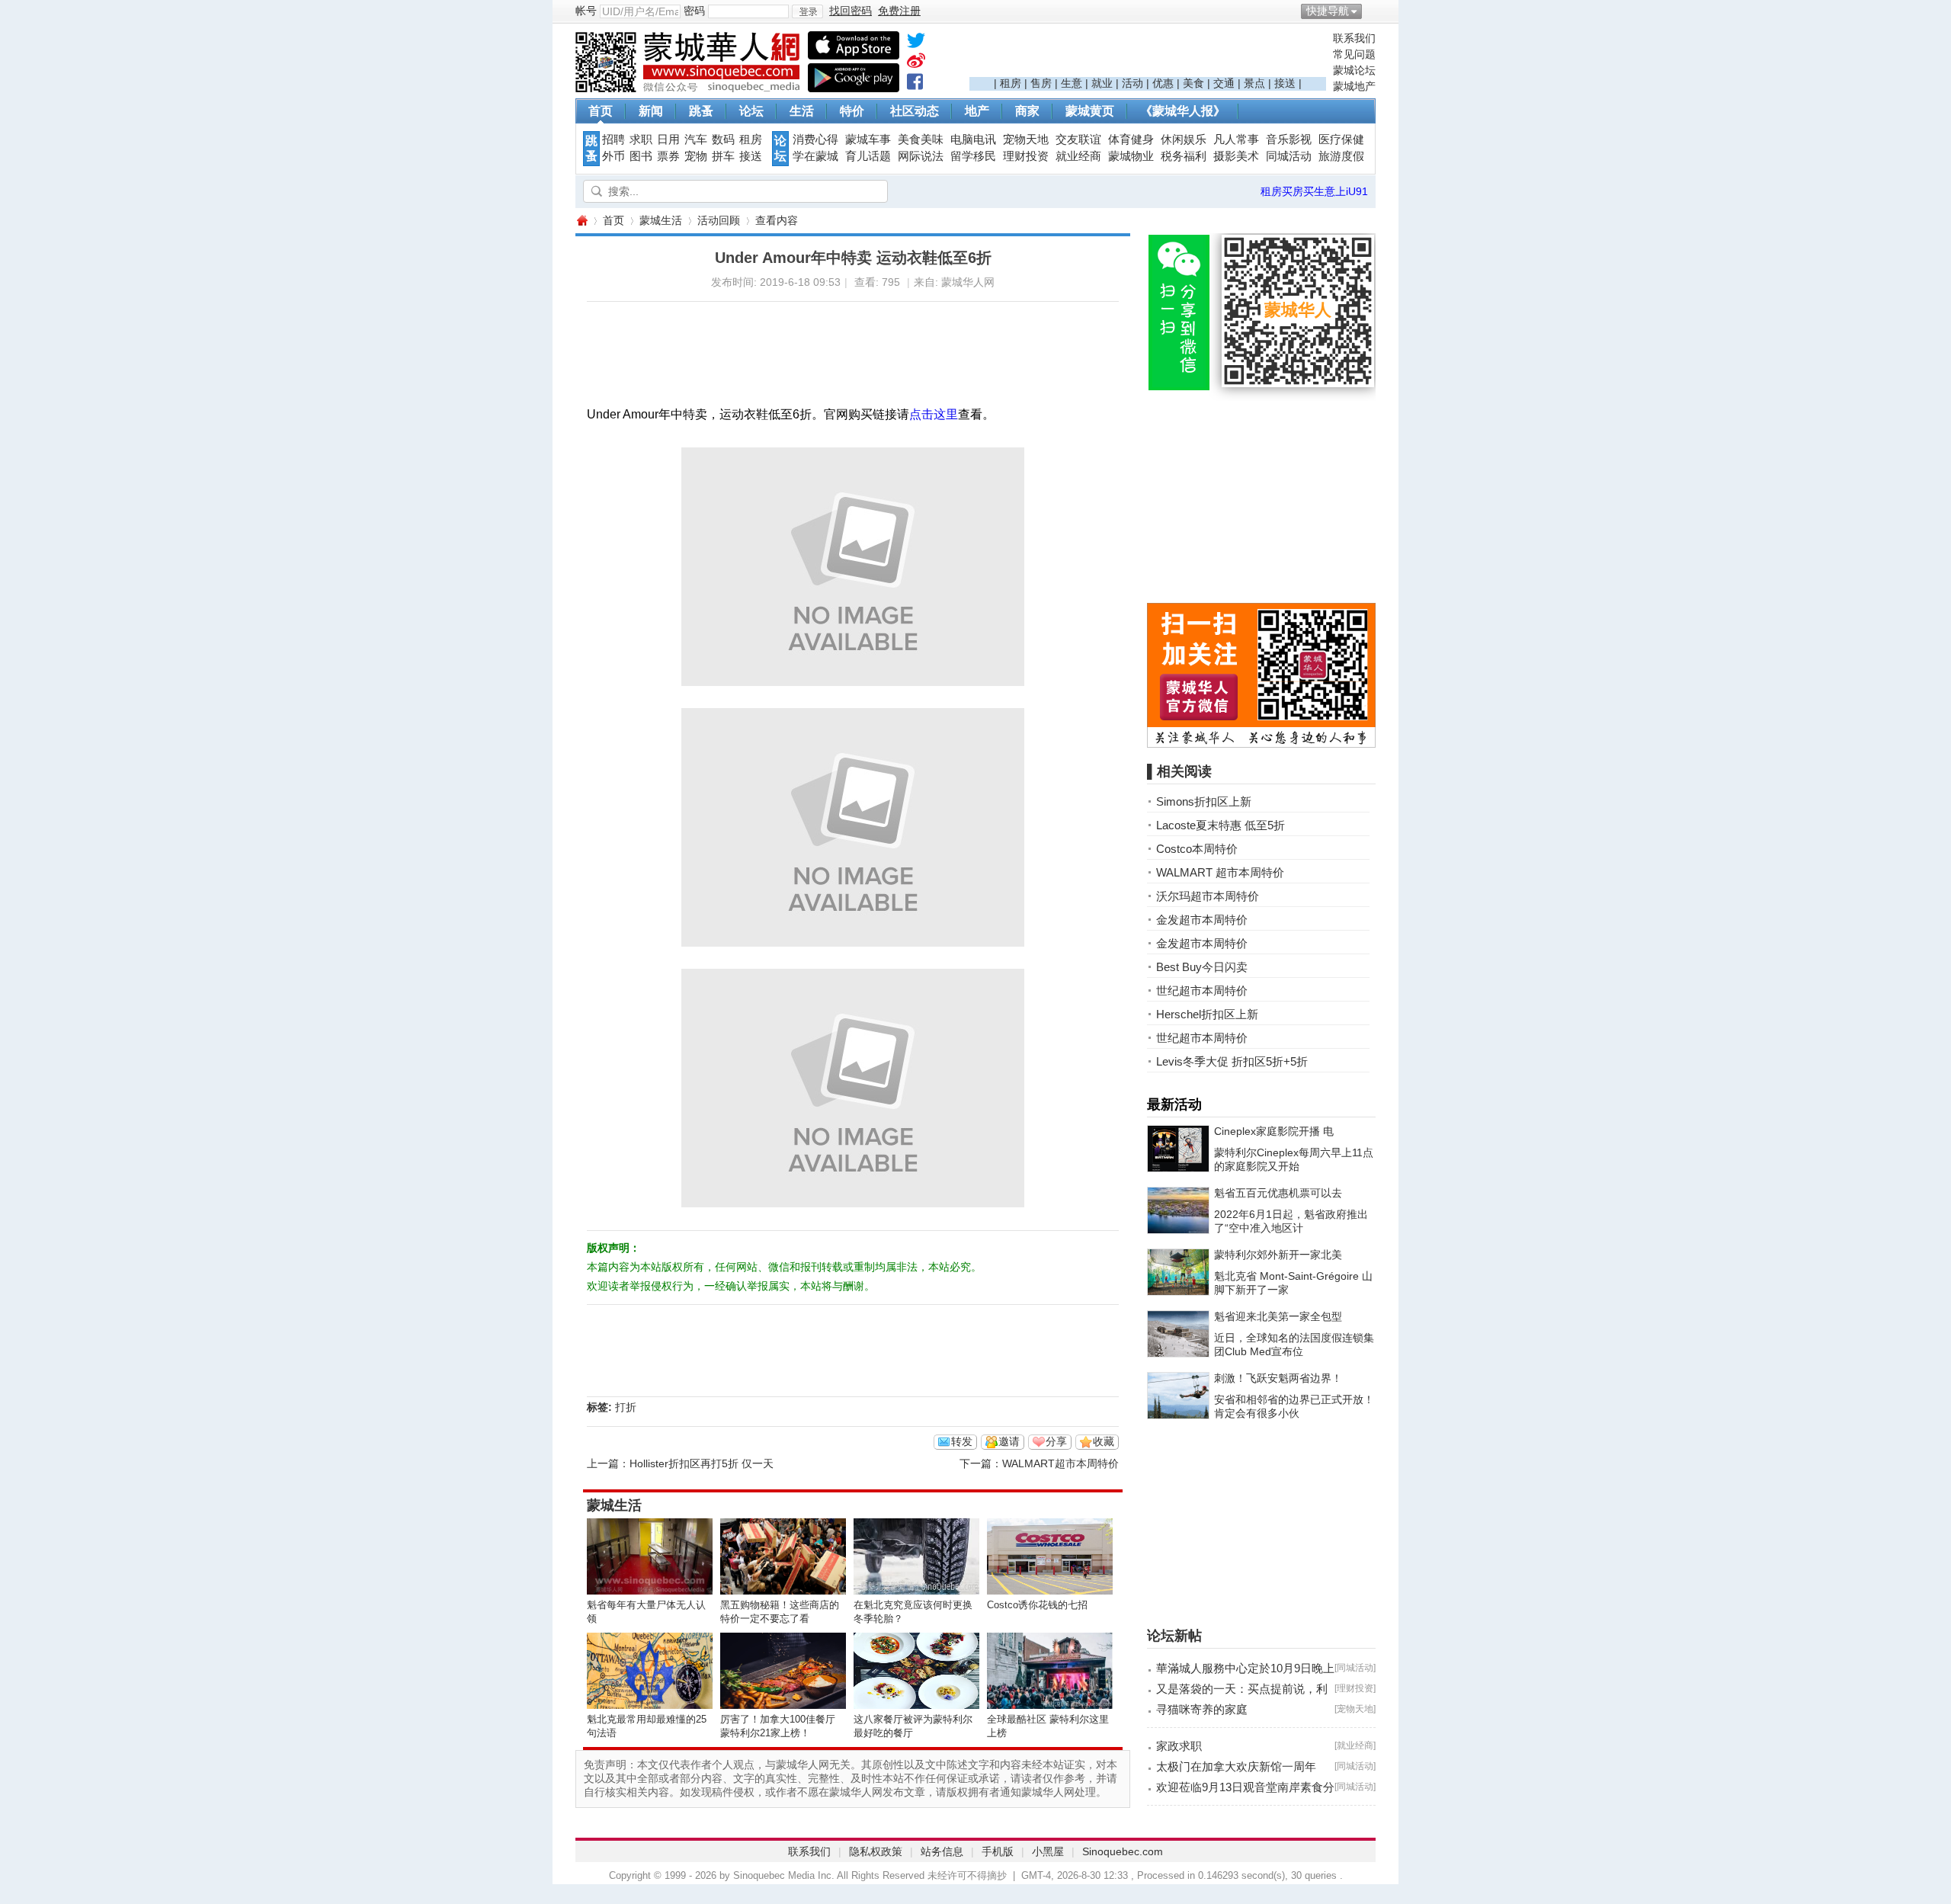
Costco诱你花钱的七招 (1037, 1605)
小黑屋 (1048, 1851)
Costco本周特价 (1197, 849)
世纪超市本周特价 (1202, 990)
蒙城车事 (868, 139)
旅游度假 (1341, 156)
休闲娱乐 (1184, 139)
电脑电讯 (973, 139)
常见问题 (1354, 54)
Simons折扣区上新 (1204, 801)
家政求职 (1179, 1746)
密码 (694, 11)
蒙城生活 (661, 220)
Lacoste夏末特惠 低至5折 (1221, 825)
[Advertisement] (1148, 54)
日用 (668, 139)
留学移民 (973, 156)
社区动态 (915, 111)
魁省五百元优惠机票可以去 (1278, 1193)
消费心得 (815, 139)
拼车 (723, 156)
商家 (1027, 111)
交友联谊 (1078, 139)
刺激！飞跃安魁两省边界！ (1278, 1378)
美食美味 (921, 139)
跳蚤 (701, 111)
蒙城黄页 (1090, 111)
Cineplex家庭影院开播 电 (1274, 1131)
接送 (1285, 83)
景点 (1254, 83)
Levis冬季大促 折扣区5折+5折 (1232, 1061)
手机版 (998, 1851)
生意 (1072, 83)
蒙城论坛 (1354, 70)
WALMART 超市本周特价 (1220, 872)
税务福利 (1184, 156)
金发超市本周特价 (1202, 920)
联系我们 (1354, 38)
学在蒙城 (815, 156)
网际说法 (921, 156)
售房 (1041, 83)
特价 (852, 111)
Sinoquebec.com (1123, 1851)
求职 (641, 139)
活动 (1132, 83)
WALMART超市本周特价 (1060, 1463)
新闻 (651, 111)
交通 (1224, 83)
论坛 (751, 111)
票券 (668, 156)
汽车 (696, 139)
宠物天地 (1026, 139)
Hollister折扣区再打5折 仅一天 (702, 1463)
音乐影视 (1289, 139)
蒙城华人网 (581, 221)
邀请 (1009, 1441)
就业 (1102, 83)
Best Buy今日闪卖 (1202, 967)
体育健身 (1131, 139)
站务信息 (942, 1851)
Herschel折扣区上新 (1207, 1014)
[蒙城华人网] (690, 88)
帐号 (586, 11)
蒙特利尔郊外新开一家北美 (1278, 1255)
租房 (1011, 83)
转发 (962, 1441)
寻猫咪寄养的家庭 (1202, 1709)
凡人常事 (1236, 139)
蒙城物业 (1131, 156)
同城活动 (1289, 156)
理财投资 (1026, 156)
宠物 (696, 156)
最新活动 (1174, 1104)
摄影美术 (1236, 156)
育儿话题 (868, 156)
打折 (626, 1407)
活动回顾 (719, 220)
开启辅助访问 (1372, 11)
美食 (1193, 83)
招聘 (613, 139)
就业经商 (1078, 156)
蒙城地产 (1354, 86)
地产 (977, 111)
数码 (723, 139)
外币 (613, 156)
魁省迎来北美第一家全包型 (1278, 1316)
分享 (1056, 1441)
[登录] (807, 11)
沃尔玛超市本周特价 (1208, 896)
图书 (641, 156)
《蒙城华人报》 (1183, 111)
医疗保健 (1341, 139)
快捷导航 (1328, 11)
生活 (802, 111)
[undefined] (916, 43)
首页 (601, 111)
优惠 (1163, 83)
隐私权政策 (876, 1851)
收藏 (1104, 1441)
